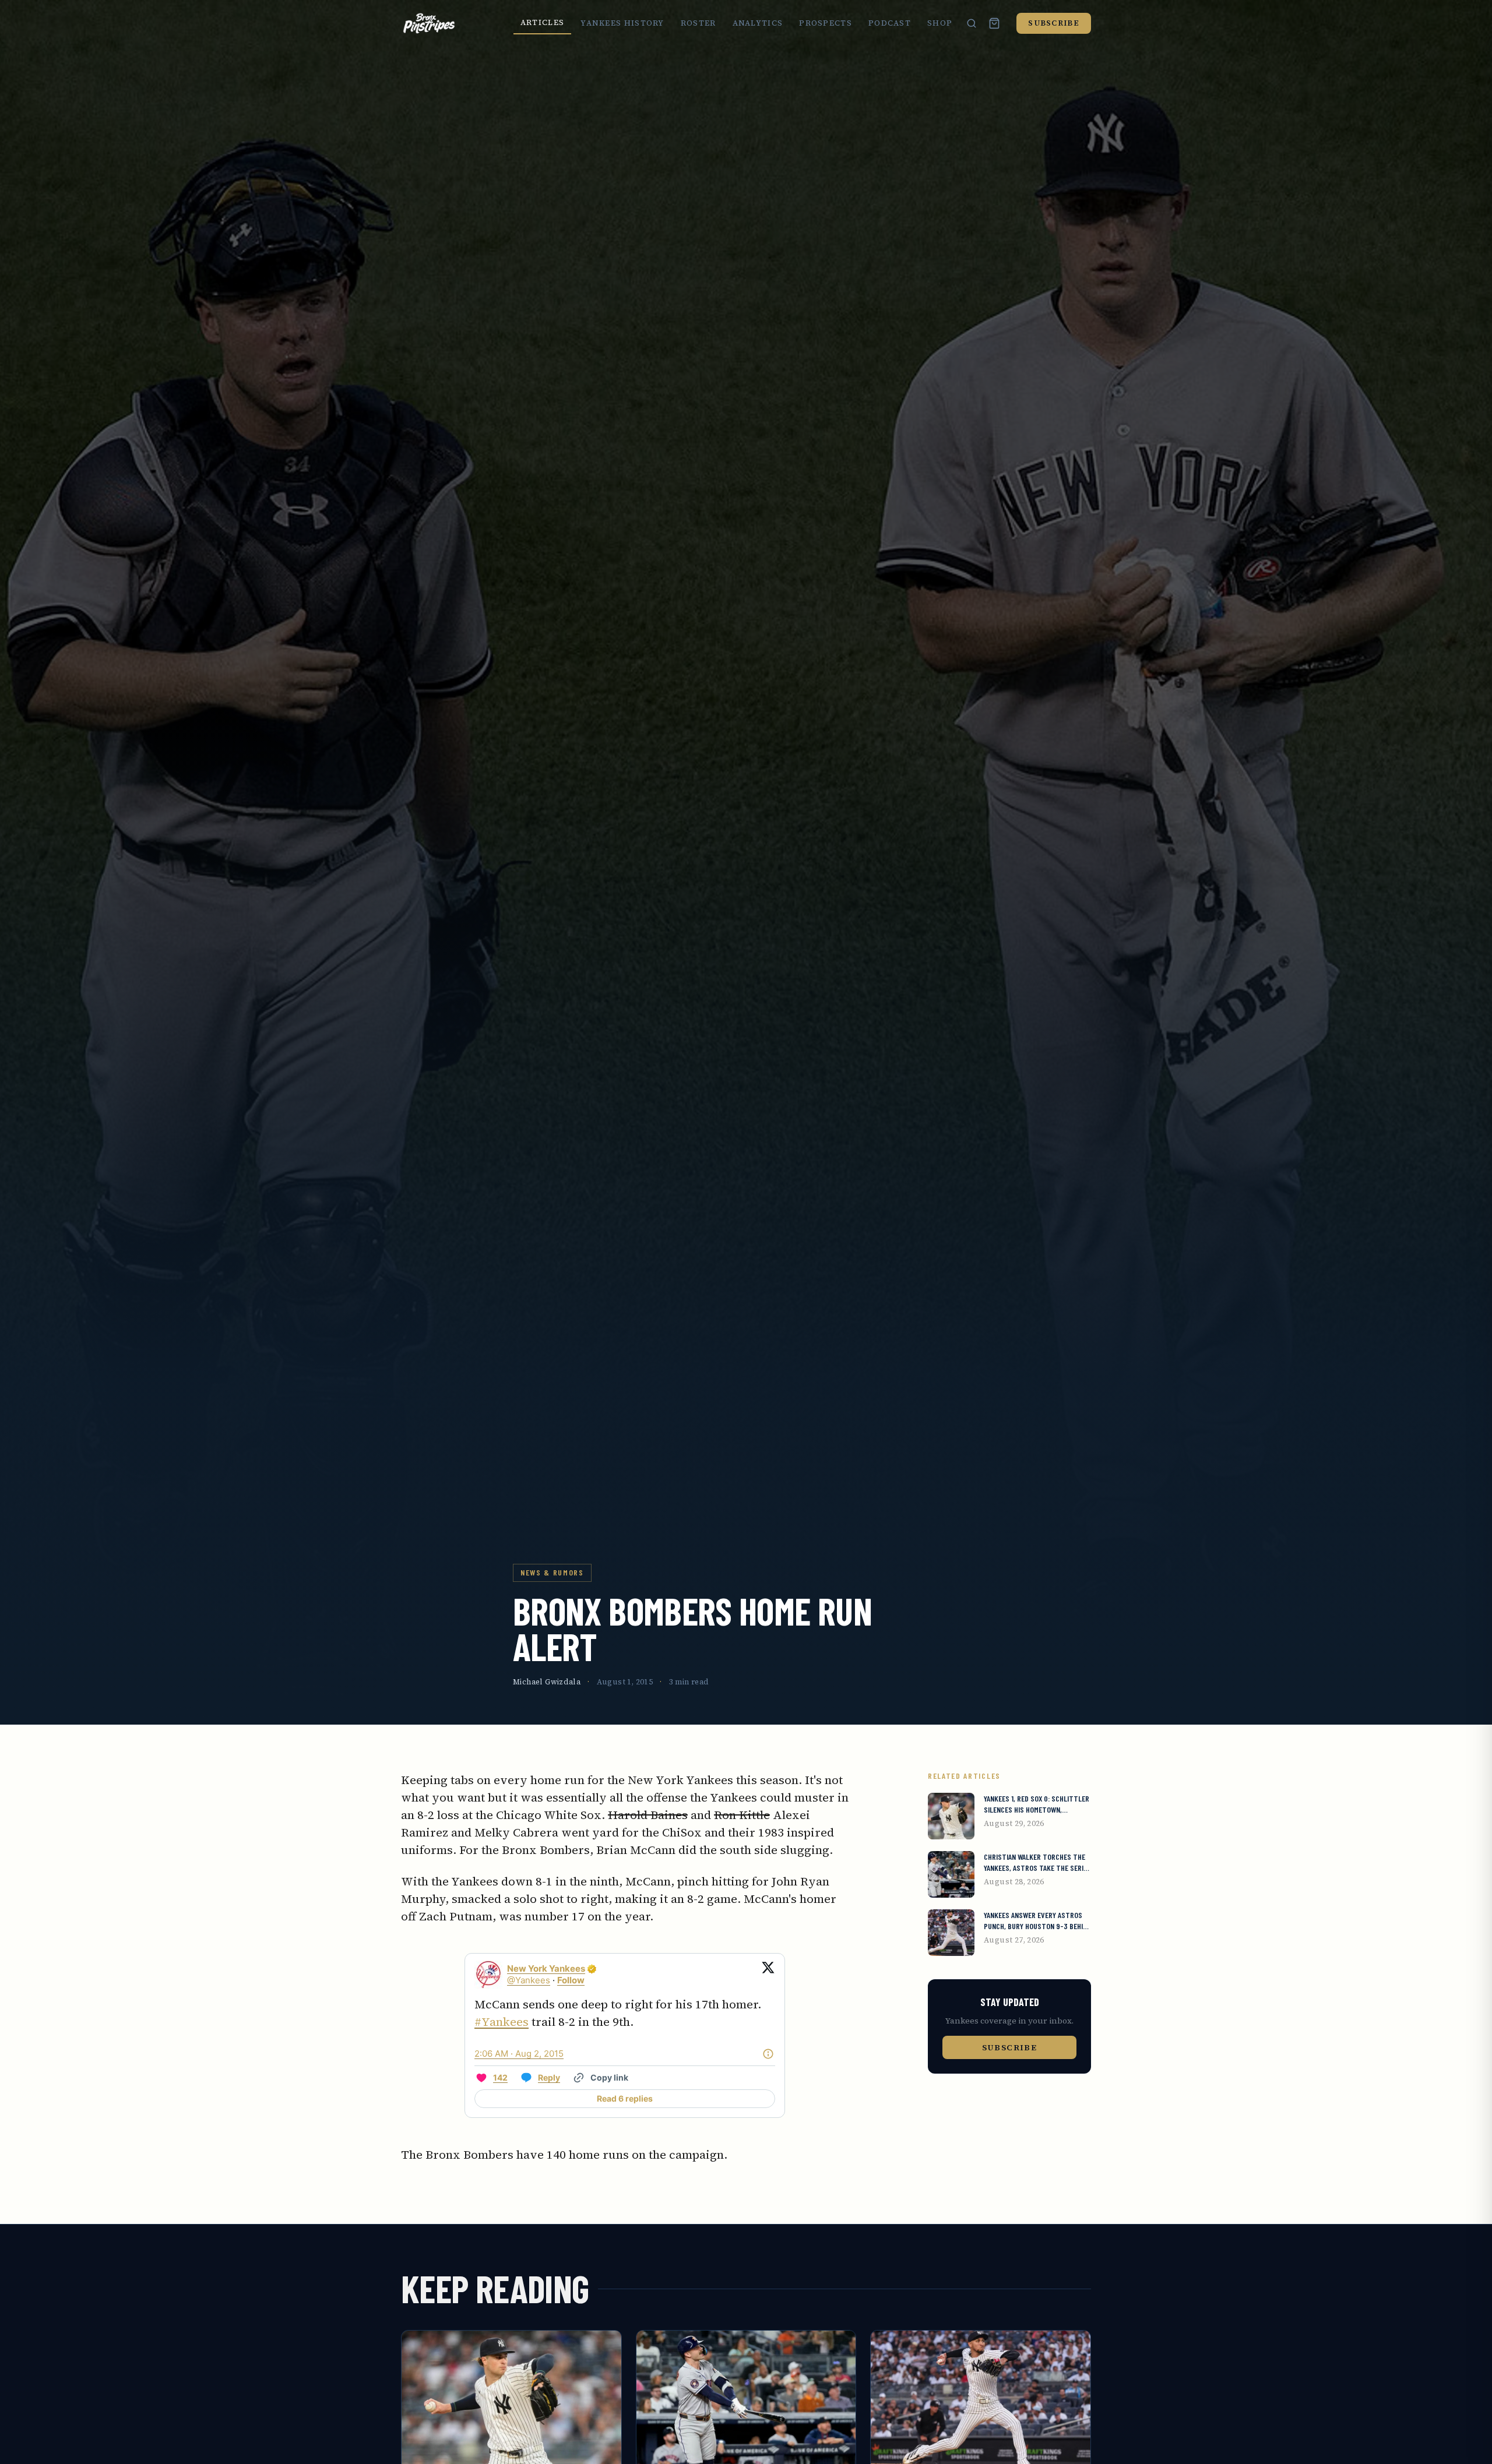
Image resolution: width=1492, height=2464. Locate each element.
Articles (542, 22)
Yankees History (622, 23)
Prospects (826, 23)
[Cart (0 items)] (994, 23)
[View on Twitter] (768, 1975)
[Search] (972, 23)
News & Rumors (552, 1572)
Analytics (758, 23)
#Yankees (502, 2022)
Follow (571, 1980)
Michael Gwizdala (547, 1682)
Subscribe (1054, 23)
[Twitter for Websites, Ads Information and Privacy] (768, 2054)
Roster (699, 23)
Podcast (890, 23)
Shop (940, 23)
